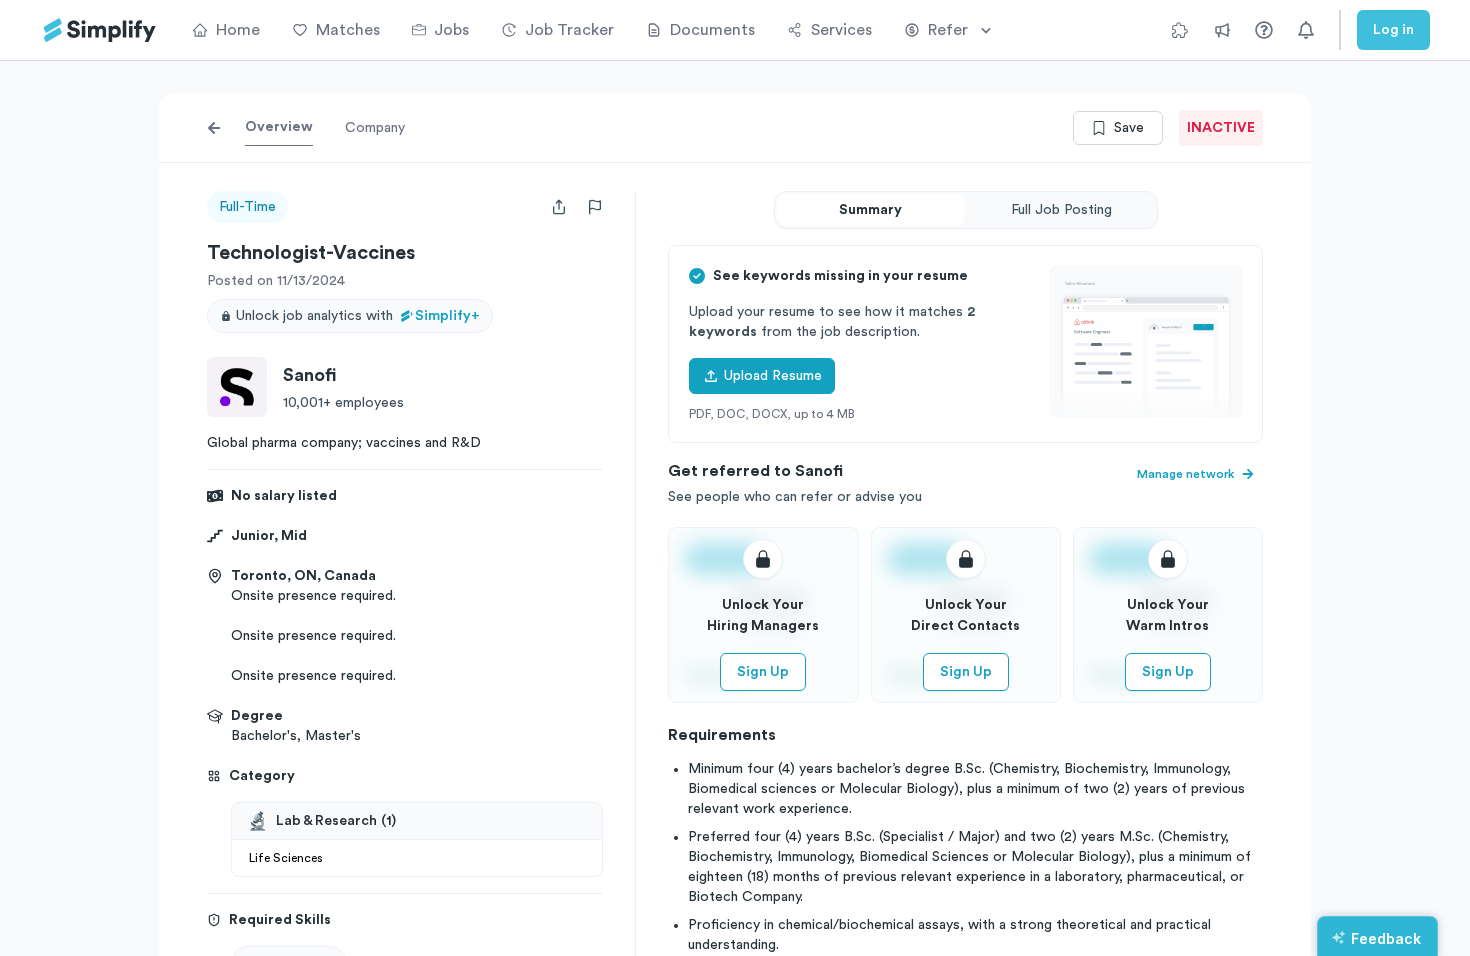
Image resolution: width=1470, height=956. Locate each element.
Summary (870, 210)
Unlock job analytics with (358, 316)
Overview (279, 127)
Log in (1393, 30)
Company (375, 128)
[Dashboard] (100, 30)
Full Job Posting (1061, 210)
